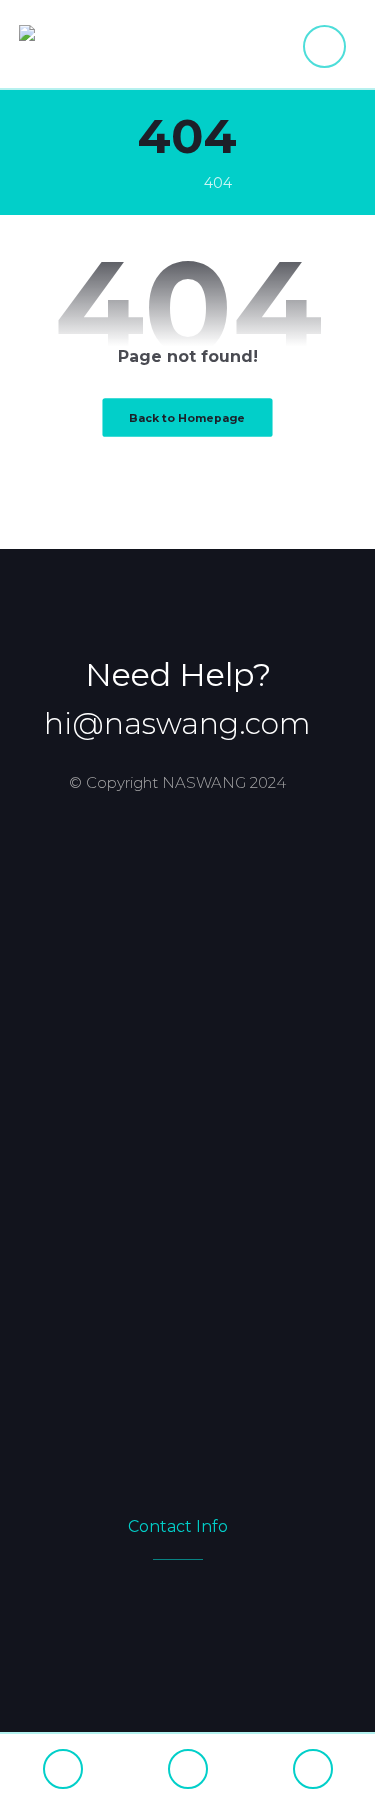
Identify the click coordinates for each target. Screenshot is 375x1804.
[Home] (62, 1769)
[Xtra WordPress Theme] (94, 44)
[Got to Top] (187, 1769)
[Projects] (312, 1769)
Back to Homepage (187, 417)
